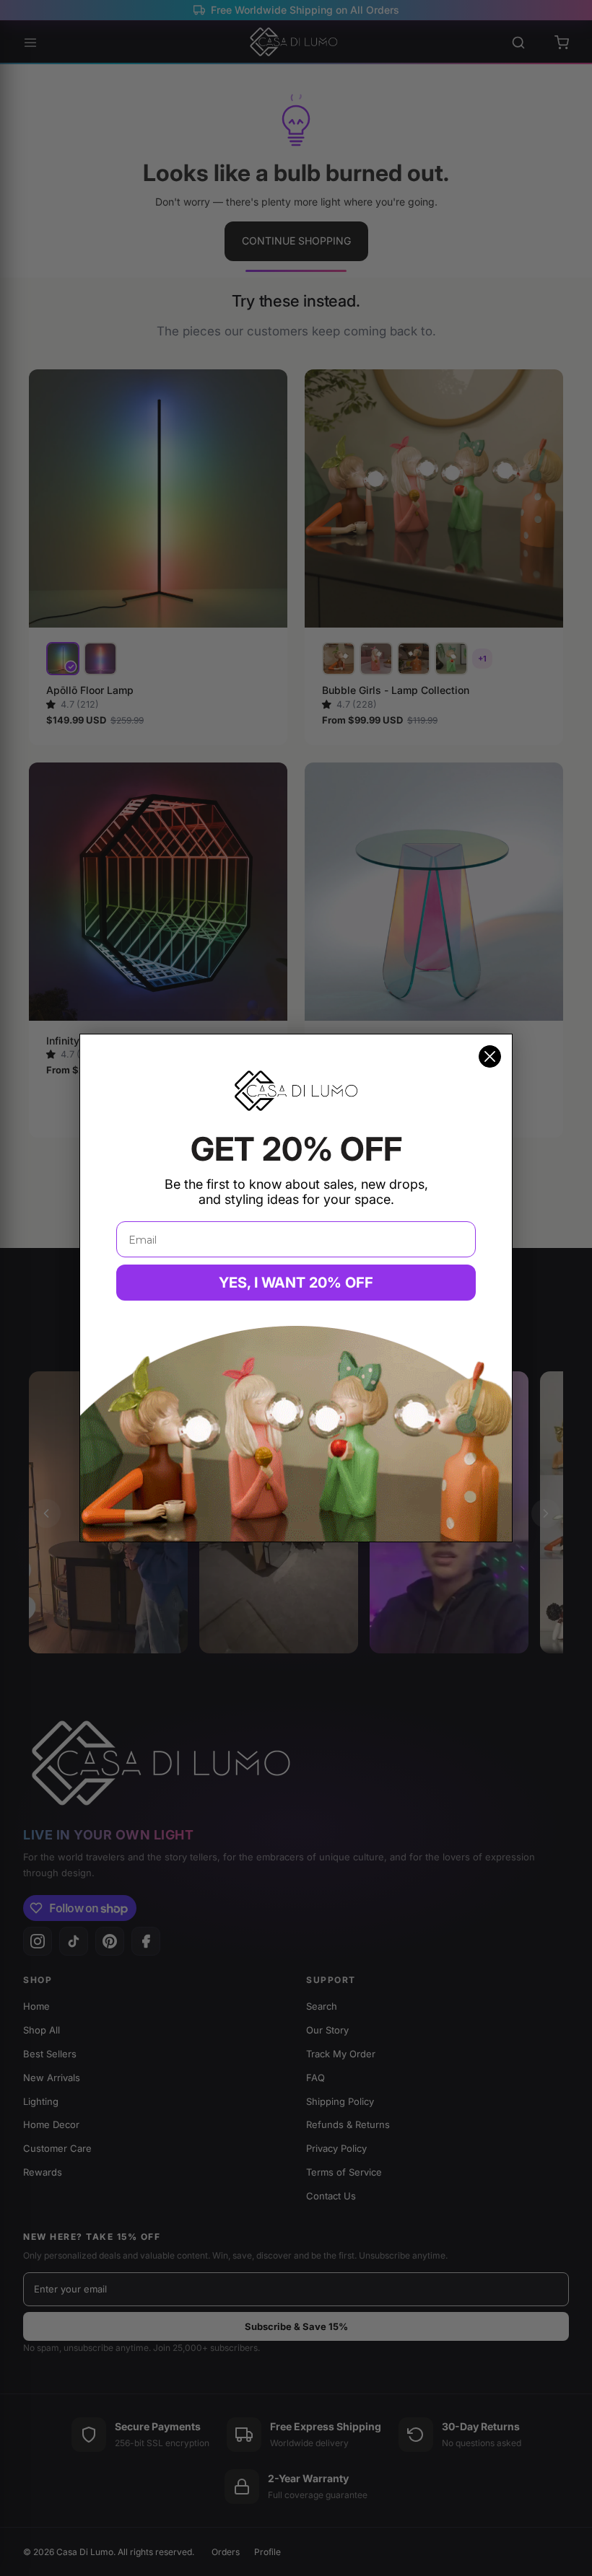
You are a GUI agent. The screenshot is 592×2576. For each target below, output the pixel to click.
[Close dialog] (490, 1056)
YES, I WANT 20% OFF (296, 1283)
